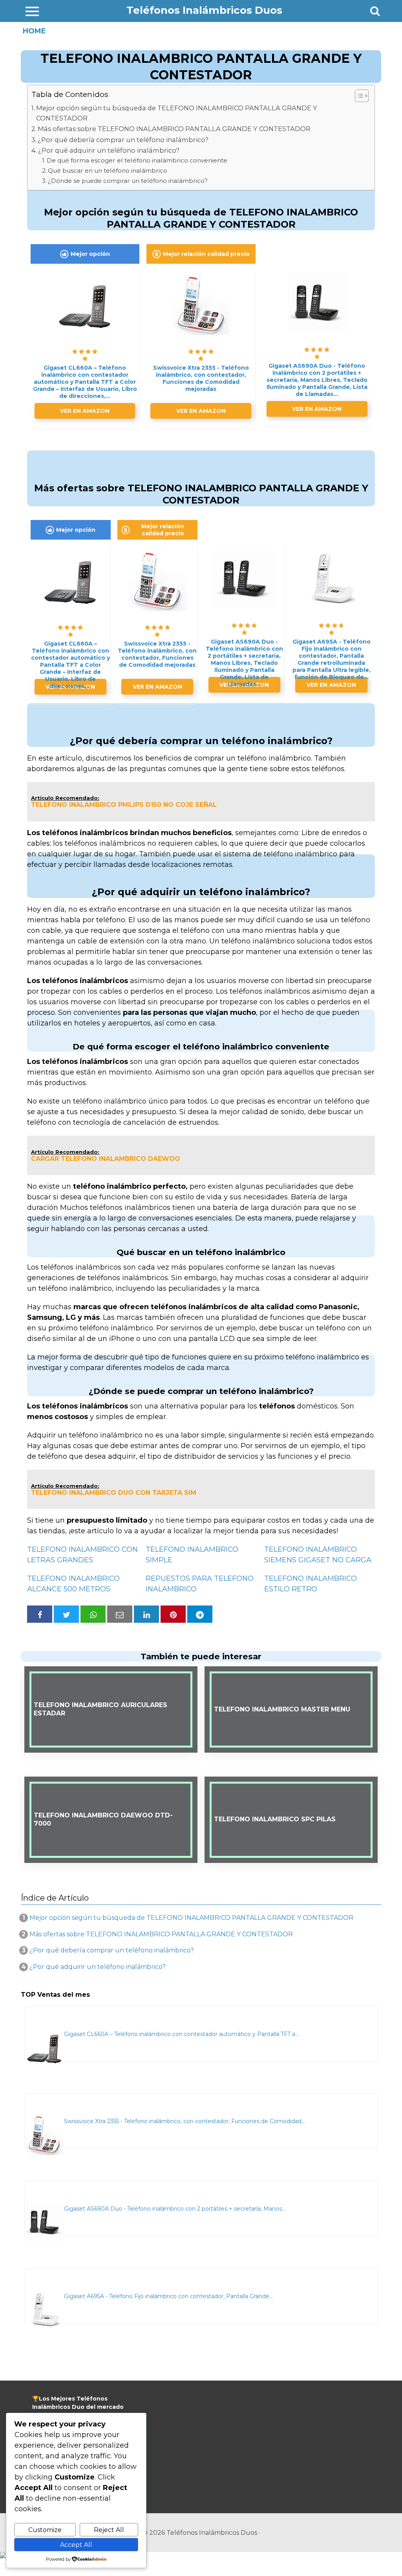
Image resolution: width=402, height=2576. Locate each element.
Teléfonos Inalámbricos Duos (204, 10)
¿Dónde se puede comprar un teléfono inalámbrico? (128, 181)
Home (34, 31)
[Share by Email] (120, 1614)
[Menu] (32, 11)
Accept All (76, 2545)
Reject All (109, 2530)
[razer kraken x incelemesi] (201, 2555)
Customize (45, 2530)
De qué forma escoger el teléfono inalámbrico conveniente (137, 160)
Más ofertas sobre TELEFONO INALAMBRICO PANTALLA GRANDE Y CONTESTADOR (174, 129)
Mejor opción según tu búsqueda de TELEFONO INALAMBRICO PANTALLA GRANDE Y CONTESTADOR (177, 113)
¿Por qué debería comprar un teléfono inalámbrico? (123, 140)
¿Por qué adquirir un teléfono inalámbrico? (109, 150)
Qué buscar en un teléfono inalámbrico (108, 171)
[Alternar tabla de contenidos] (358, 96)
